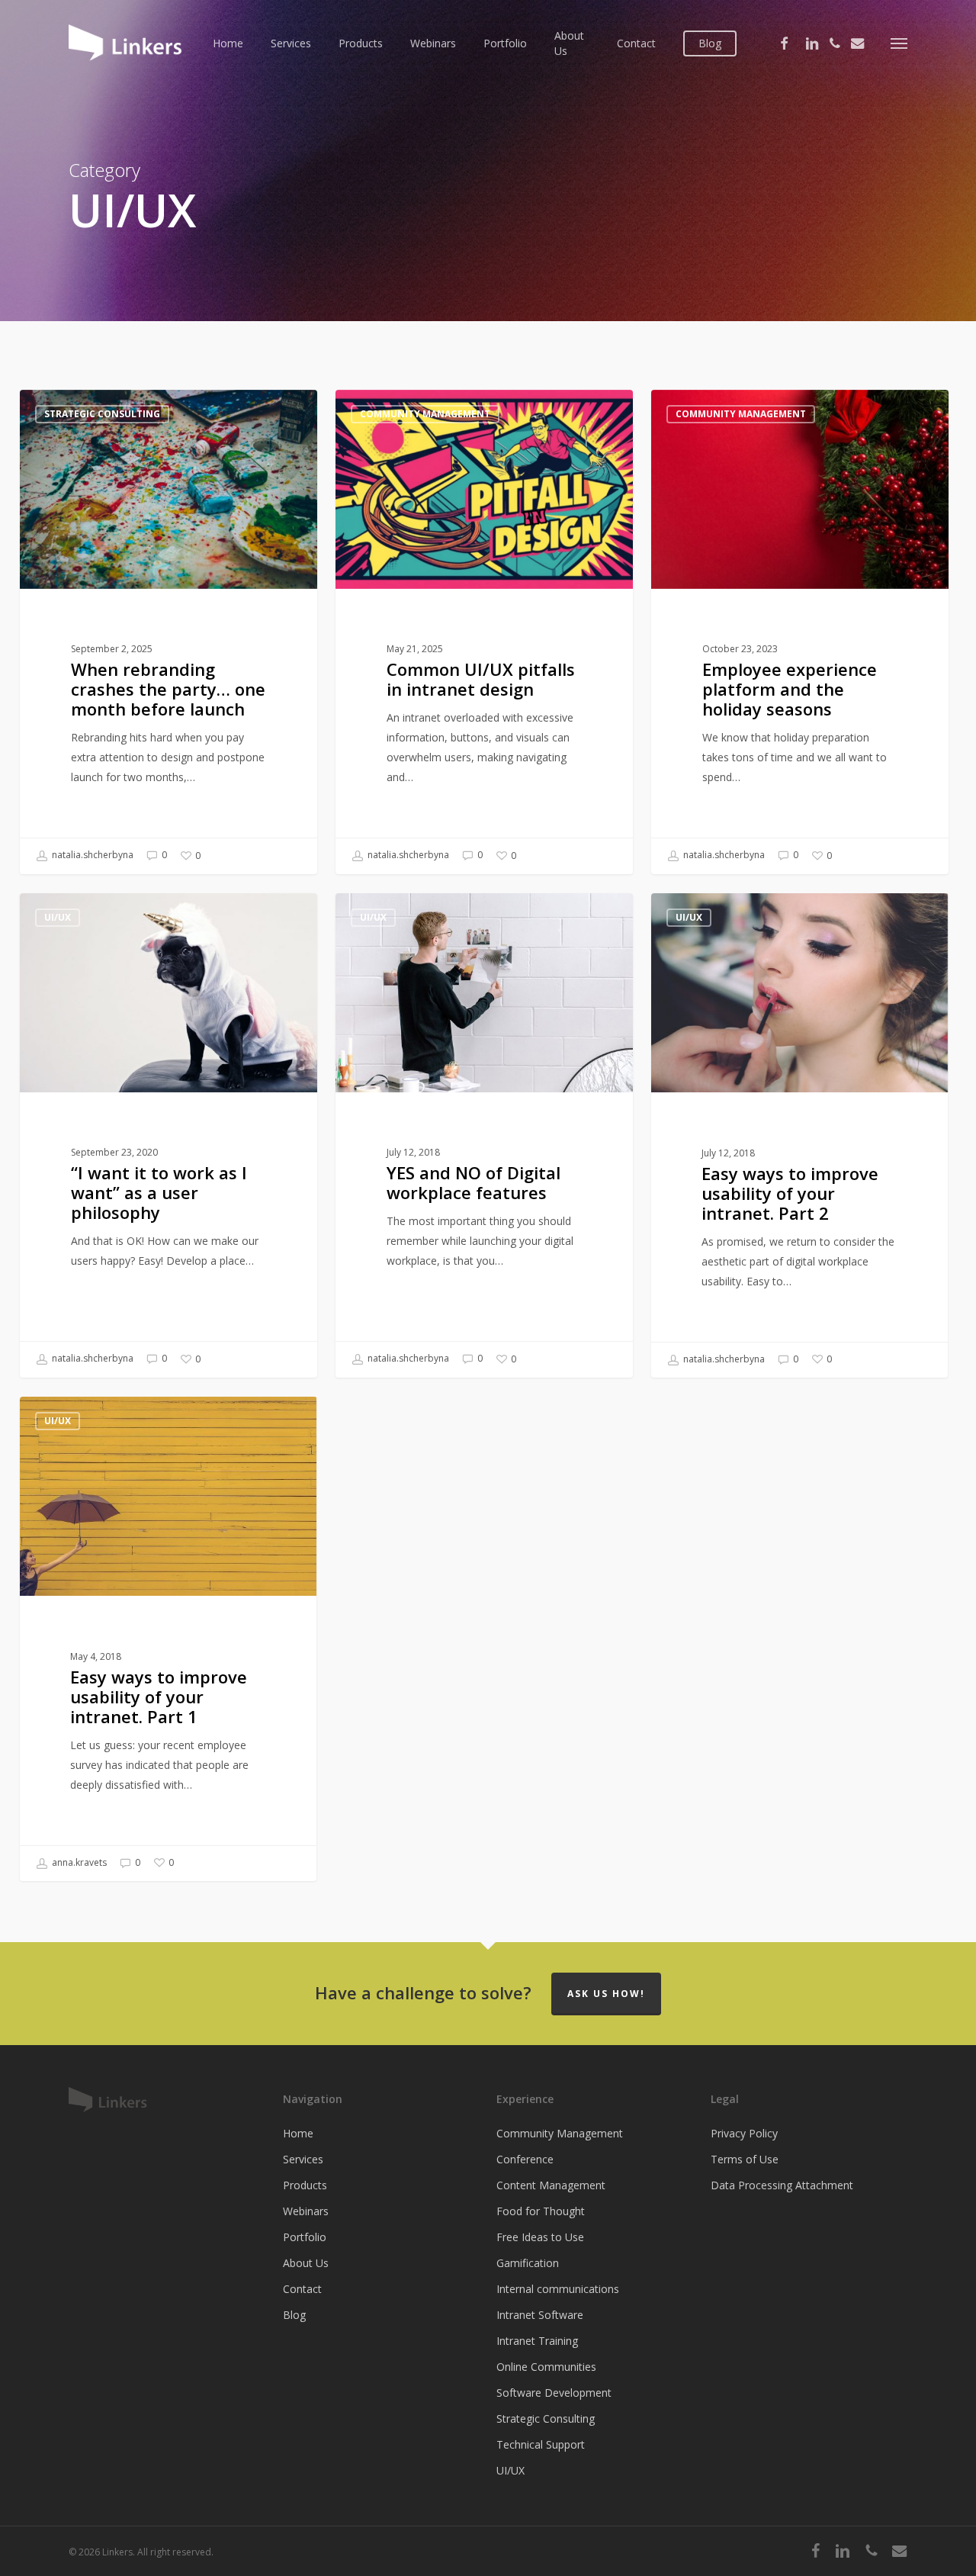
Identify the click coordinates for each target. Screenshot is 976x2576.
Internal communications (558, 2289)
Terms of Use (745, 2159)
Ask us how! (606, 1994)
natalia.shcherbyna (91, 855)
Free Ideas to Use (540, 2237)
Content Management (551, 2185)
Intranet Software (540, 2315)
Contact (302, 2289)
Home (298, 2133)
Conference (525, 2159)
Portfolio (305, 2237)
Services (303, 2159)
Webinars (306, 2211)
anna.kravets (78, 1862)
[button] (899, 43)
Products (305, 2185)
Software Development (554, 2393)
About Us (306, 2263)
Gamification (528, 2263)
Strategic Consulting (102, 414)
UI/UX (58, 917)
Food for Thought (541, 2211)
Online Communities (546, 2367)
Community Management (425, 414)
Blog (294, 2315)
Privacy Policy (744, 2133)
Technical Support (541, 2444)
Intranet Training (537, 2341)
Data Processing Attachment (782, 2185)
